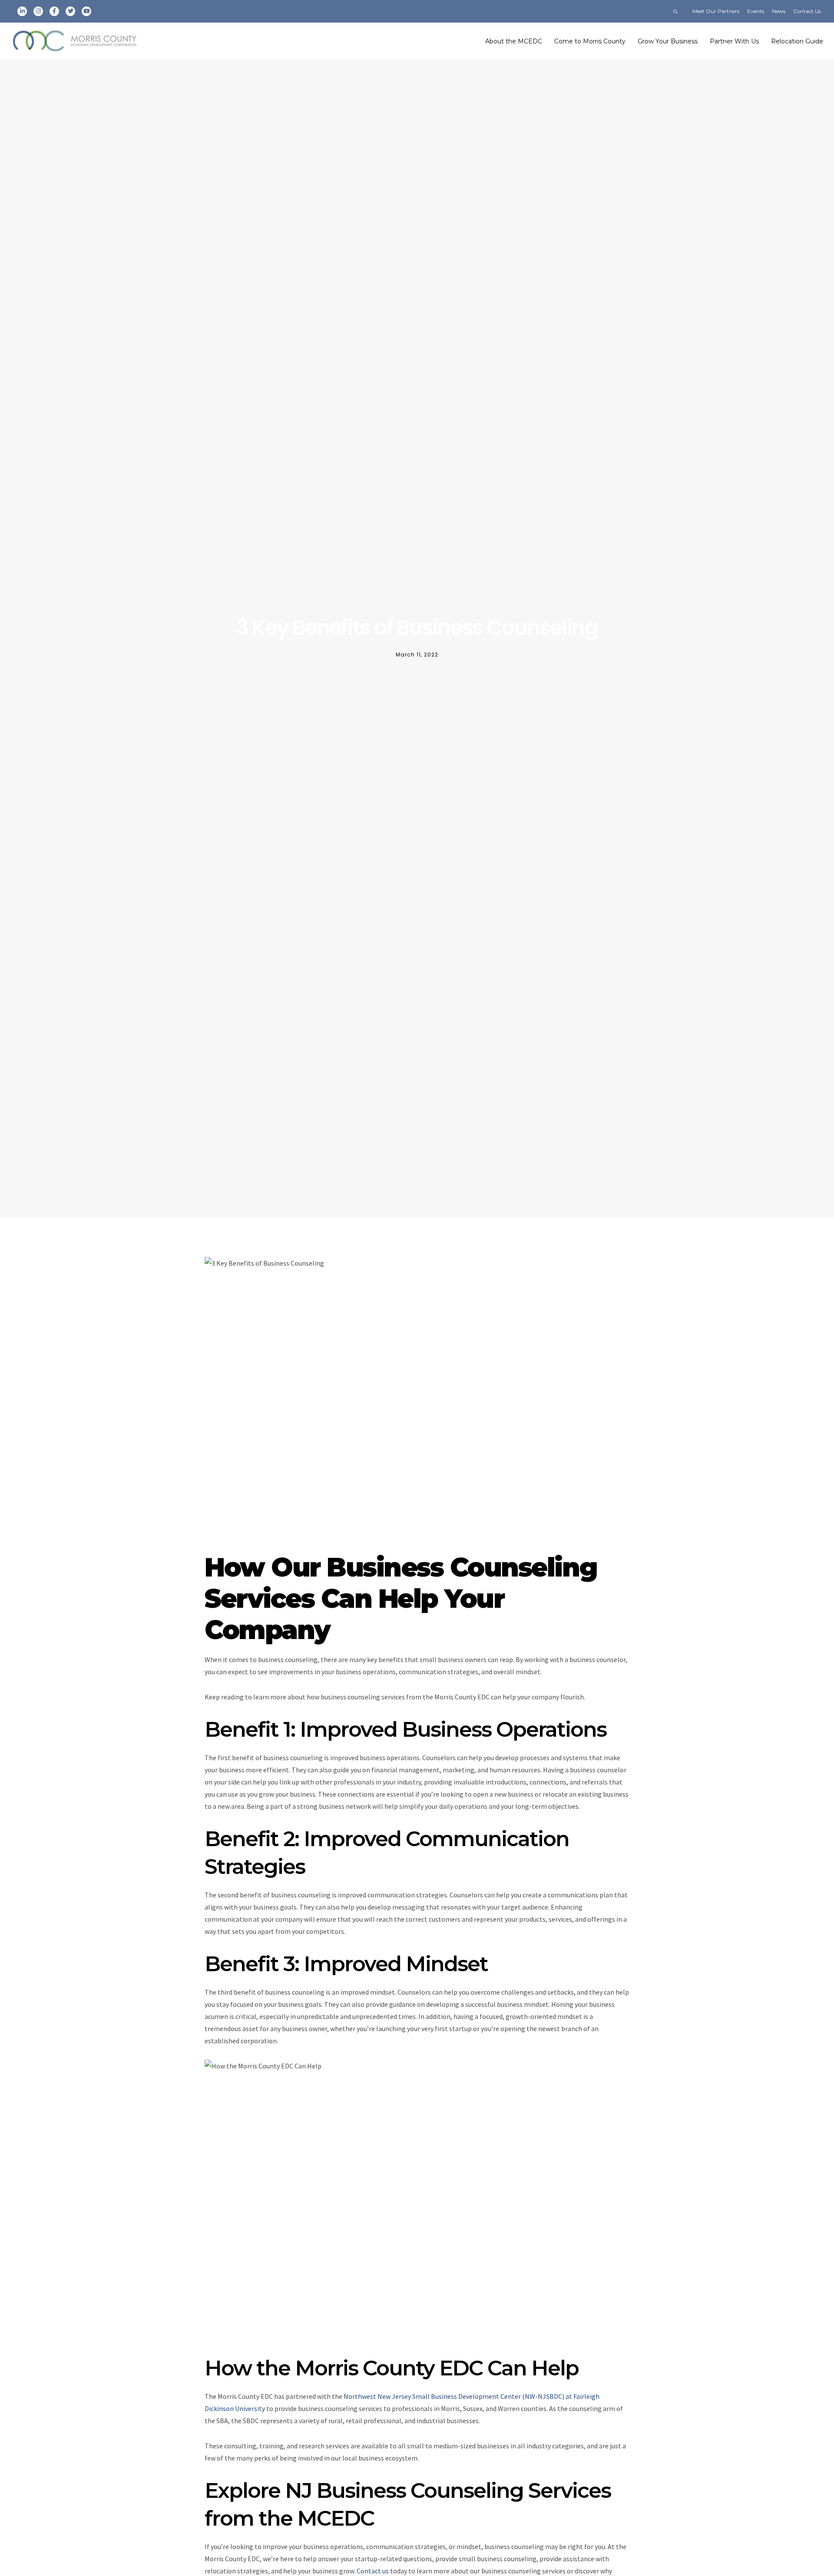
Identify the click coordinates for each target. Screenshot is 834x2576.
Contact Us (807, 11)
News (779, 11)
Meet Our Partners (716, 11)
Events (756, 11)
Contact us (373, 2571)
